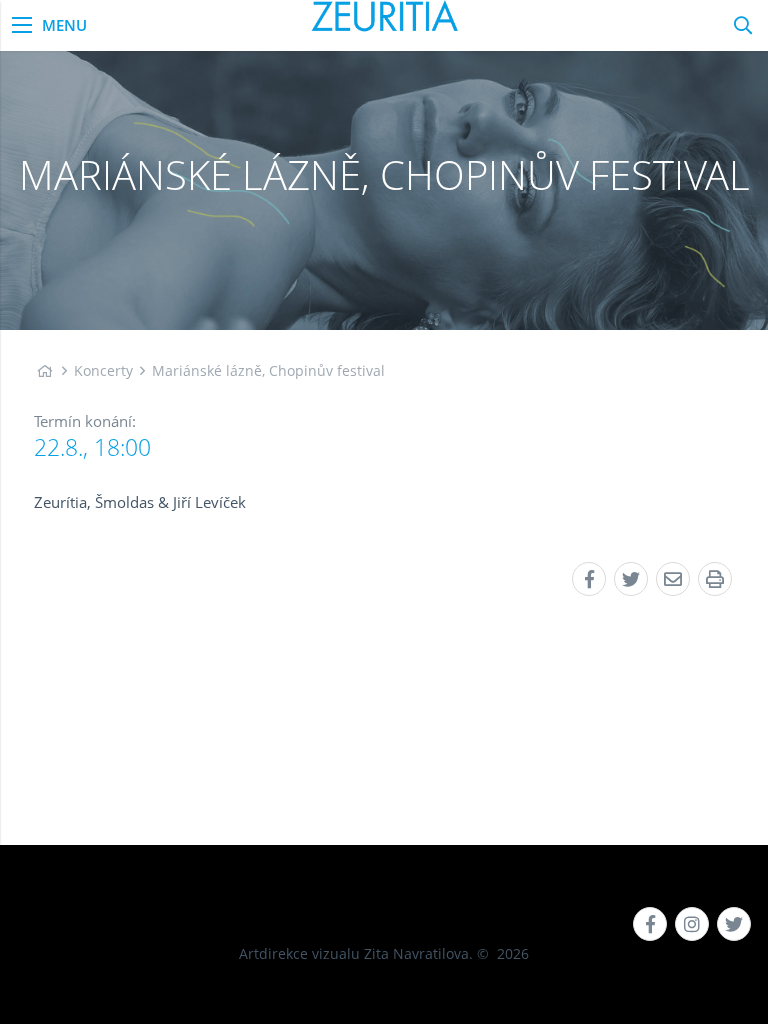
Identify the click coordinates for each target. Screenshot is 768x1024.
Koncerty (103, 370)
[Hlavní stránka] (44, 370)
